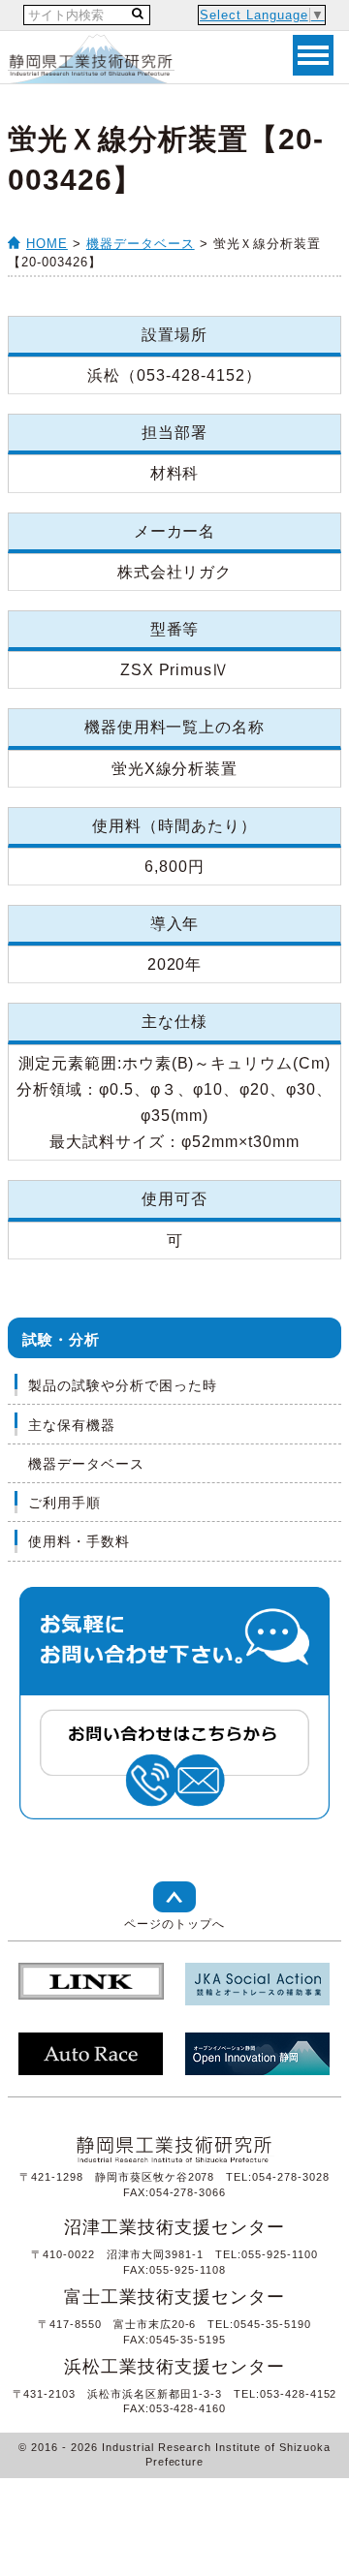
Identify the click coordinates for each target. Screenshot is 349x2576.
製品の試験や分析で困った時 (123, 1385)
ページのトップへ (174, 1924)
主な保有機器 (72, 1425)
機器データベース (141, 244)
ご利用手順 (64, 1503)
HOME (47, 244)
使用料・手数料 (79, 1541)
